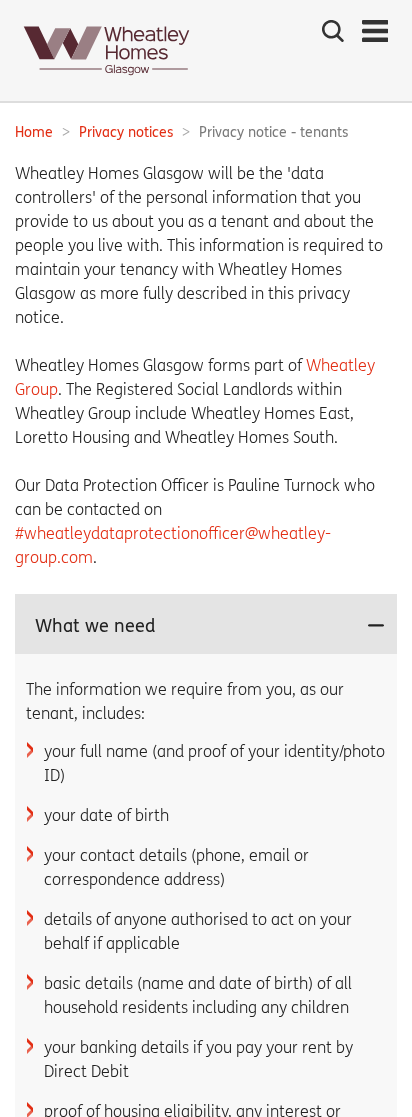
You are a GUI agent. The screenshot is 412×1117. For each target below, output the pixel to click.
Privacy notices (126, 132)
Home (34, 132)
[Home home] (107, 81)
